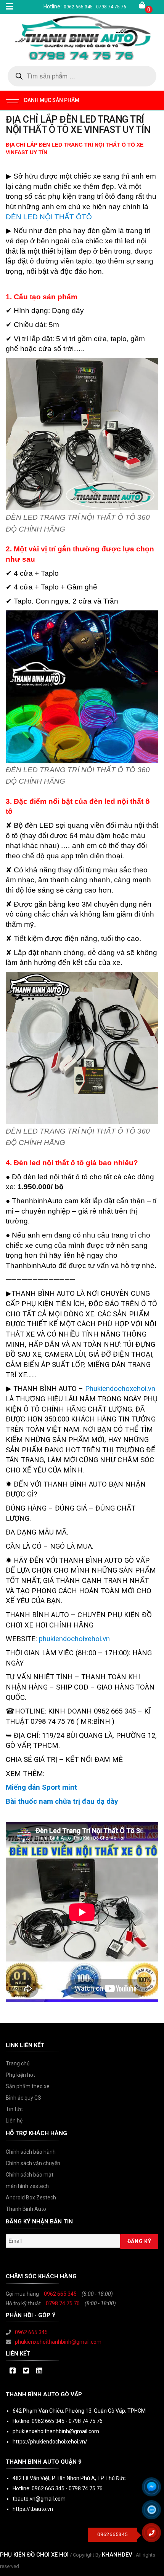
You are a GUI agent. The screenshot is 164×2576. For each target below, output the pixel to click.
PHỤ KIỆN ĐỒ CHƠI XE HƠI (34, 2555)
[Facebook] (12, 2371)
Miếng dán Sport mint (41, 1787)
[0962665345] (154, 2535)
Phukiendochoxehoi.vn (119, 1389)
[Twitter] (26, 2371)
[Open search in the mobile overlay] (82, 76)
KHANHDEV (117, 2555)
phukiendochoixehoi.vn (74, 1639)
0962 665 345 (60, 2294)
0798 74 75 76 (63, 2303)
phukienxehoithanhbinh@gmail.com (58, 2342)
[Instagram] (39, 2371)
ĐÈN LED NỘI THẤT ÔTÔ (49, 217)
